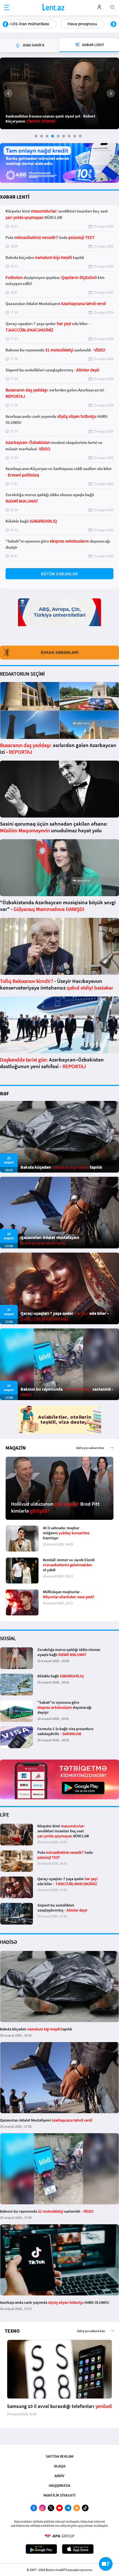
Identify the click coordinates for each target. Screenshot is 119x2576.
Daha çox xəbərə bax (90, 1448)
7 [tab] (69, 136)
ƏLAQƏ (59, 2466)
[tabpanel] (59, 93)
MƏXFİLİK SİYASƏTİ (59, 2495)
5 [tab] (58, 136)
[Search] (113, 7)
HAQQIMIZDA (59, 2485)
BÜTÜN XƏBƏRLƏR (59, 574)
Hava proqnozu (24, 24)
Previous (6, 24)
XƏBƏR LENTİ (15, 197)
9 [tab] (80, 136)
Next (113, 24)
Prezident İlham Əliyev (79, 24)
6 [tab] (64, 136)
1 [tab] (36, 136)
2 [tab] (42, 136)
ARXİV (59, 2476)
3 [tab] (47, 136)
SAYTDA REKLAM (59, 2456)
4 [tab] (53, 136)
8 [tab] (75, 136)
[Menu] (7, 8)
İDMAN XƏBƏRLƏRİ (60, 653)
